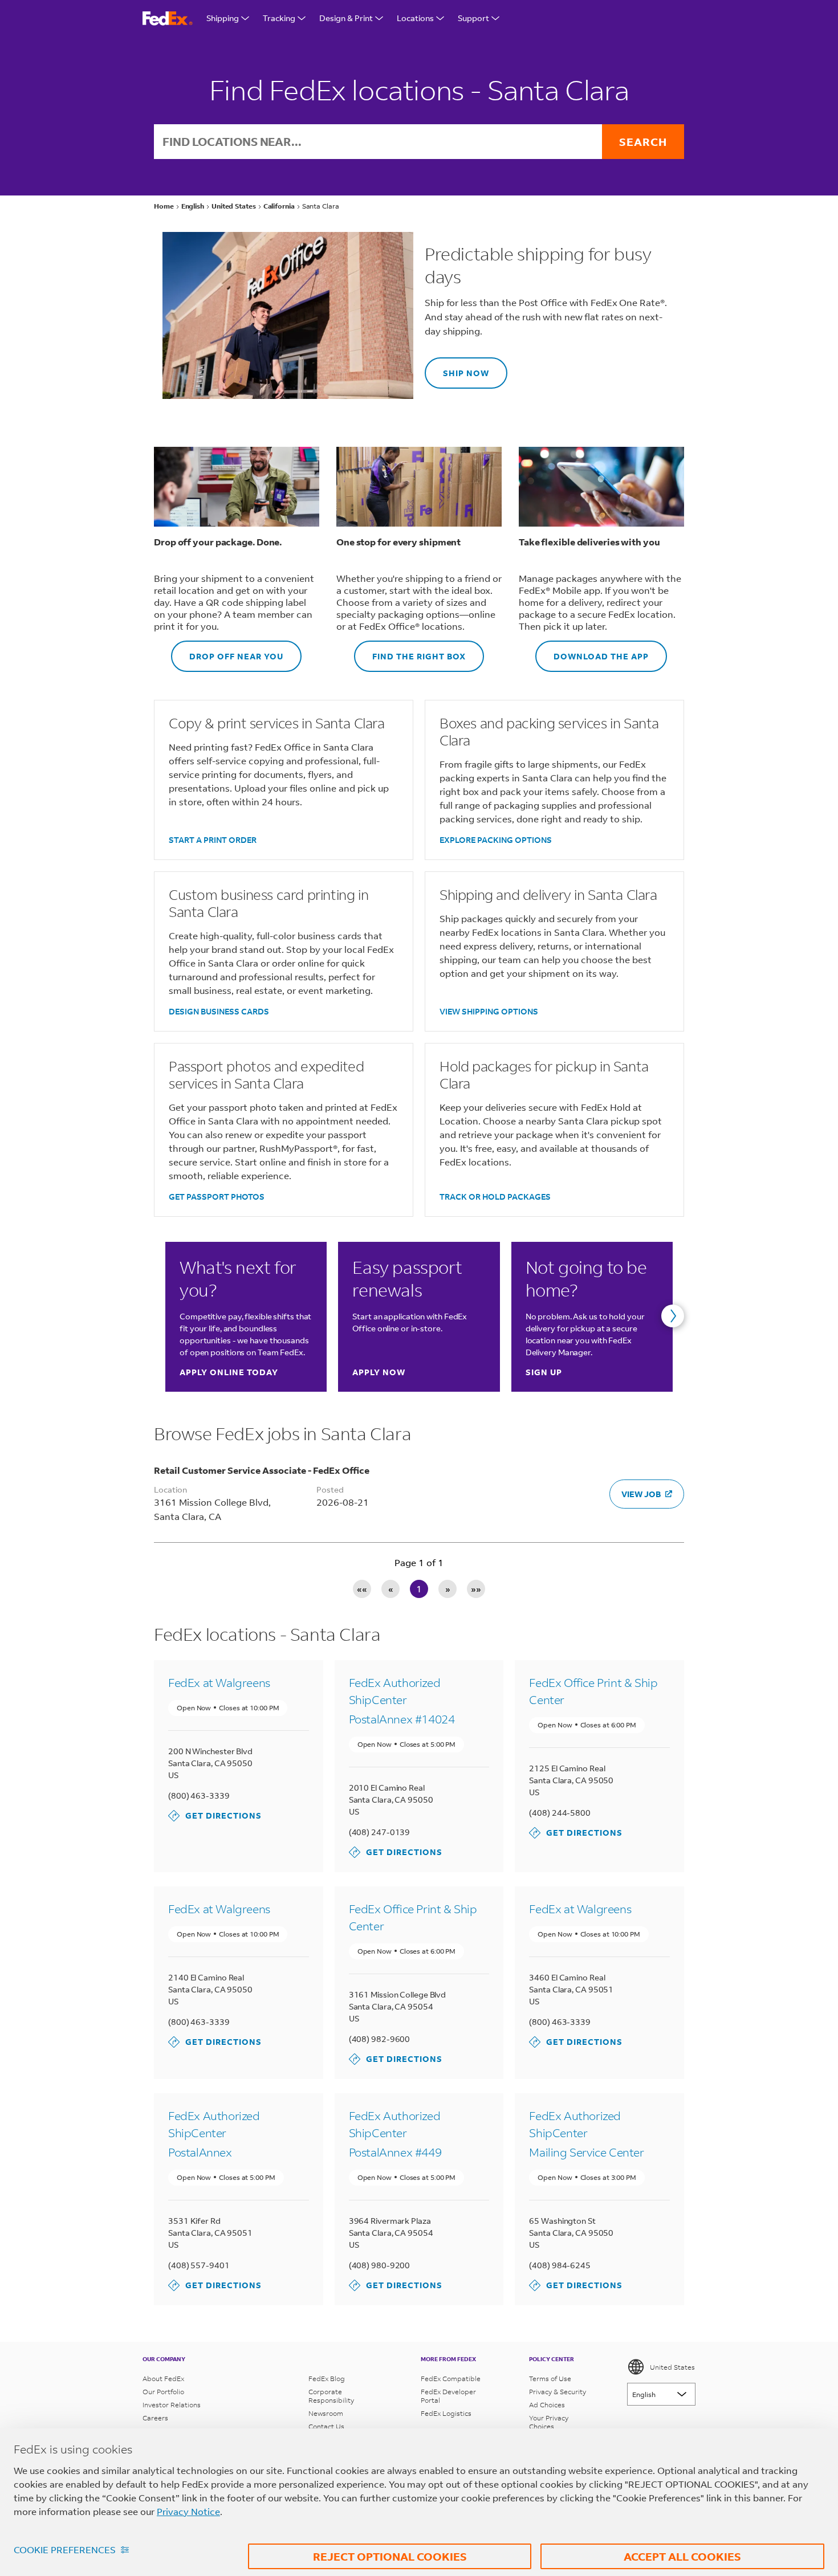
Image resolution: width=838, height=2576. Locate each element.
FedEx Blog (327, 2379)
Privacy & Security (558, 2392)
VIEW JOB (641, 1494)
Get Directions (215, 1815)
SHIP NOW (457, 368)
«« (362, 1589)
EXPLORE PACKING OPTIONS (496, 840)
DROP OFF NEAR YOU (227, 651)
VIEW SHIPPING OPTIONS (489, 1011)
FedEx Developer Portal (448, 2396)
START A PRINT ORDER (213, 840)
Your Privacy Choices (549, 2422)
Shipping (223, 18)
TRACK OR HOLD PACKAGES (495, 1197)
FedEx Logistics (446, 2413)
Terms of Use (550, 2379)
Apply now (379, 1372)
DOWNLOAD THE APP (592, 651)
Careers (155, 2418)
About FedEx (163, 2379)
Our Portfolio (163, 2392)
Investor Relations (172, 2405)
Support (473, 18)
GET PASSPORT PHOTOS (217, 1197)
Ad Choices (547, 2405)
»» (476, 1589)
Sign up (544, 1372)
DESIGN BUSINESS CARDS (219, 1011)
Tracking (279, 18)
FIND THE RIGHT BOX (410, 651)
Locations (415, 18)
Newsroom (326, 2413)
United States (672, 2367)
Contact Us (326, 2426)
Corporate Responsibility (331, 2396)
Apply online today (229, 1372)
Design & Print (346, 18)
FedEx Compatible (451, 2379)
